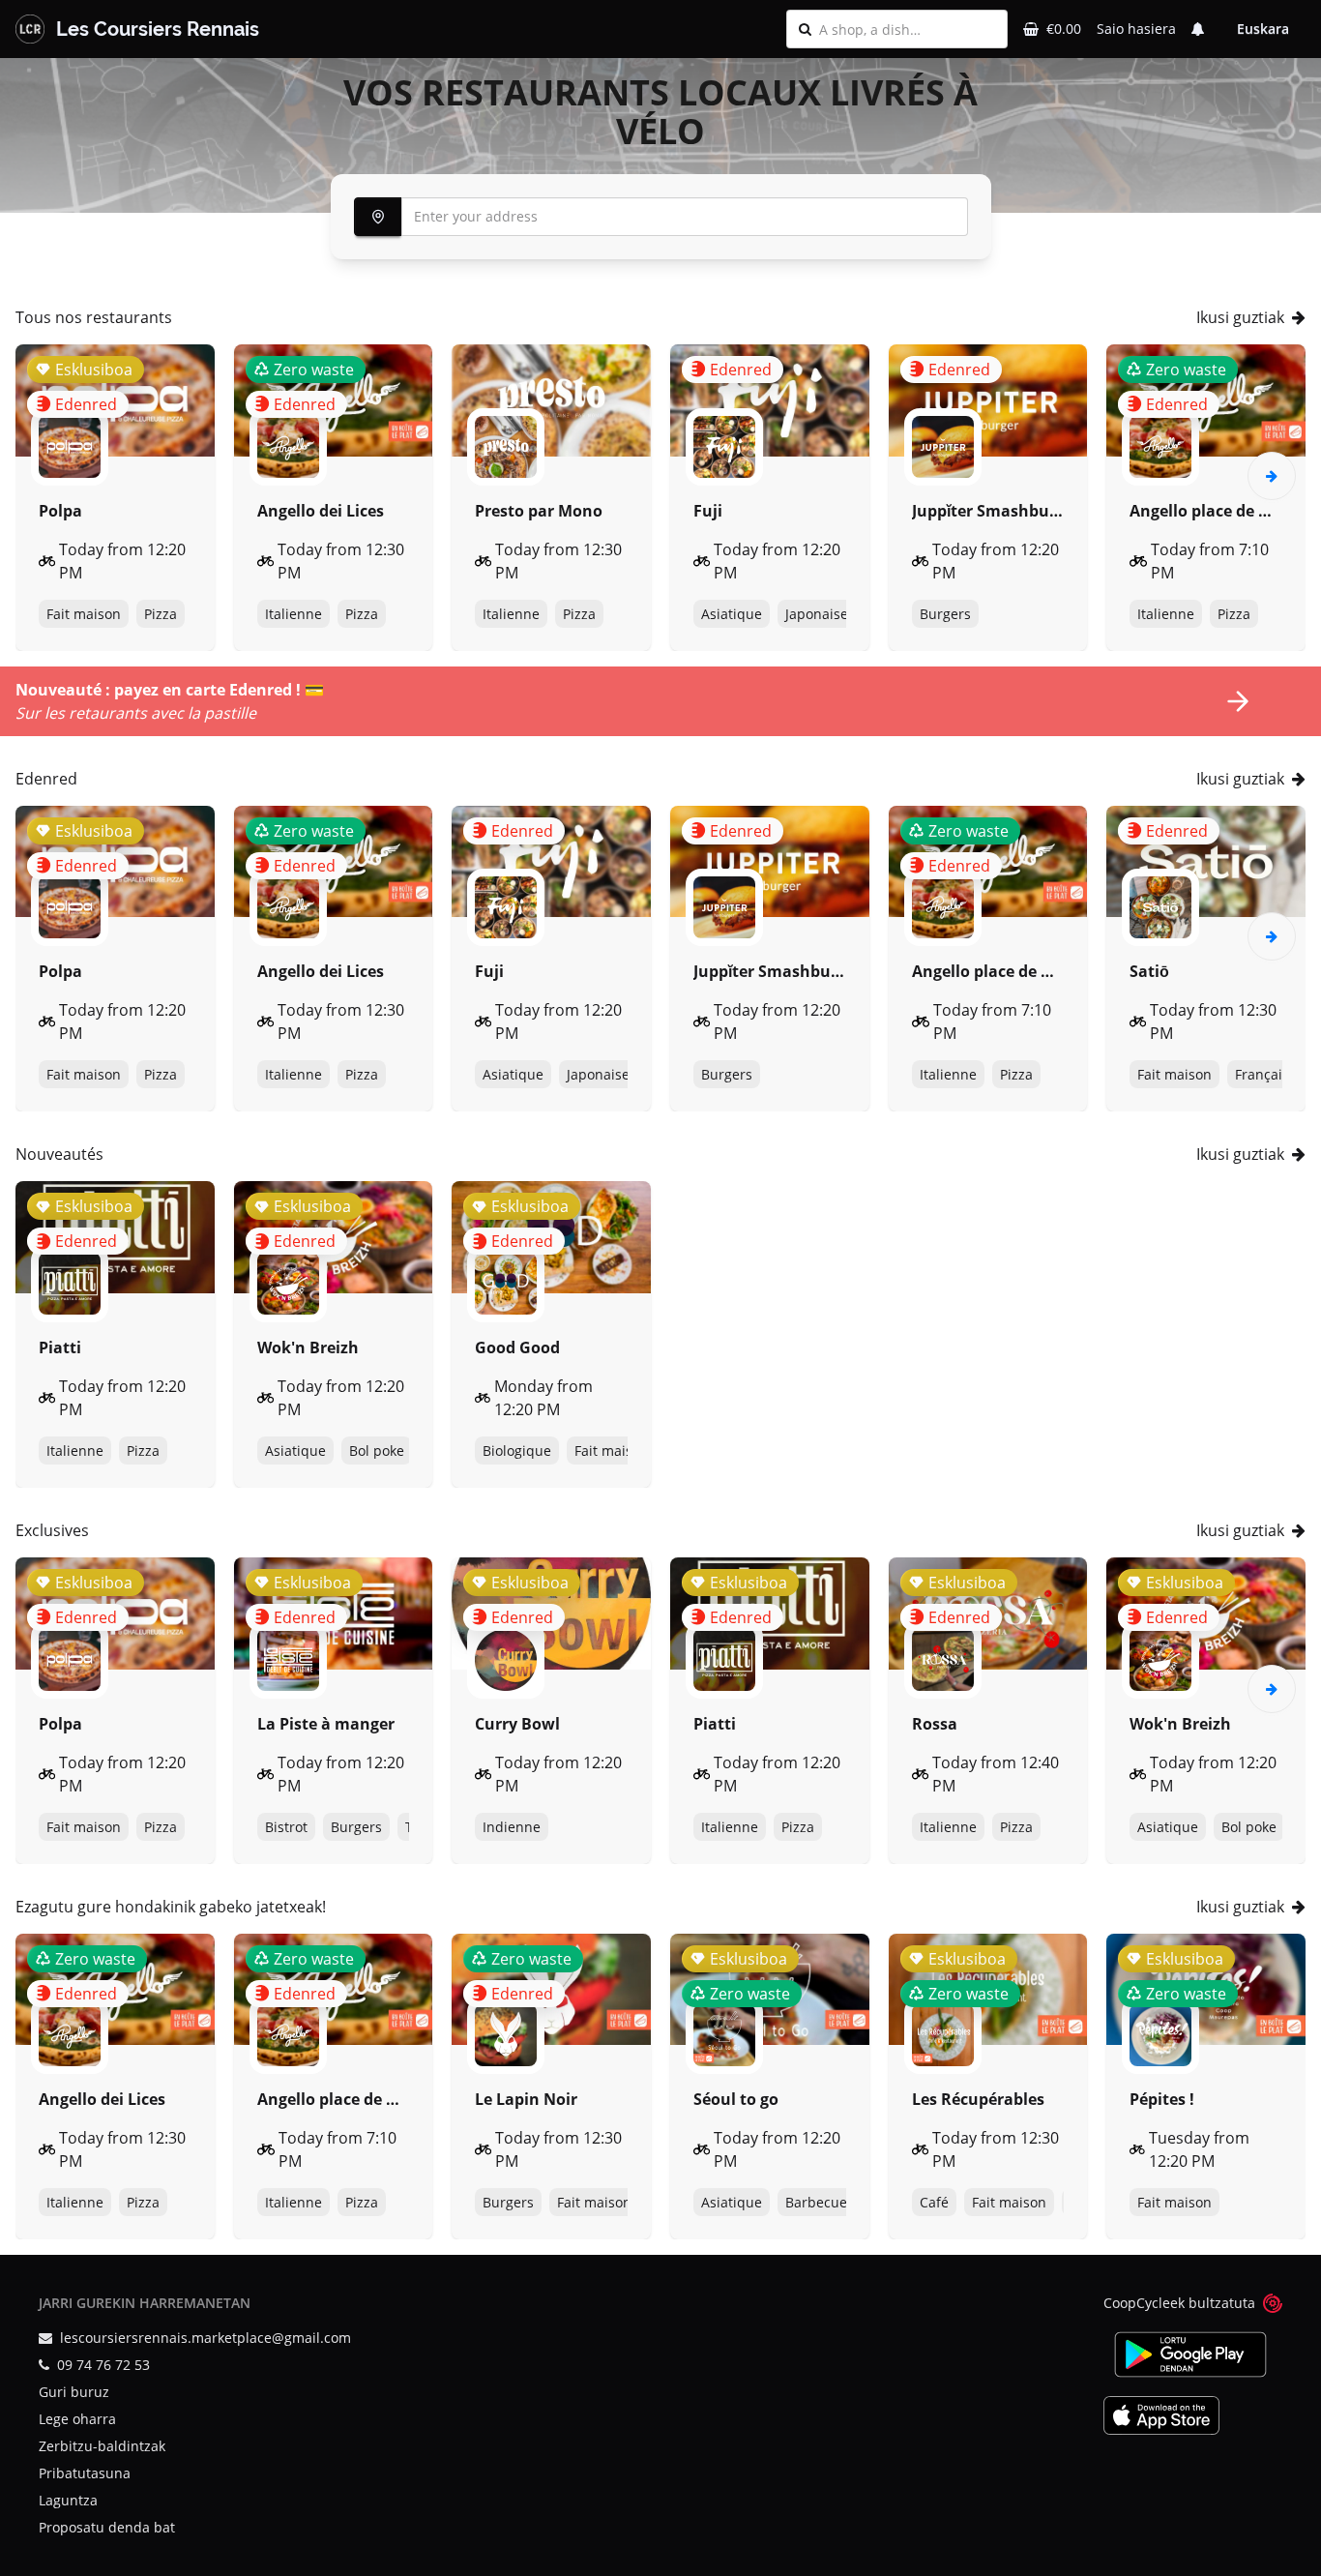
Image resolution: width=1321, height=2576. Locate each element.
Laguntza (68, 2500)
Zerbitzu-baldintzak (102, 2446)
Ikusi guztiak (1240, 317)
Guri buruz (74, 2392)
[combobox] (907, 29)
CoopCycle (1137, 2303)
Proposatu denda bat (107, 2527)
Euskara (1263, 29)
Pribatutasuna (85, 2473)
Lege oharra (77, 2419)
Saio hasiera (1136, 29)
